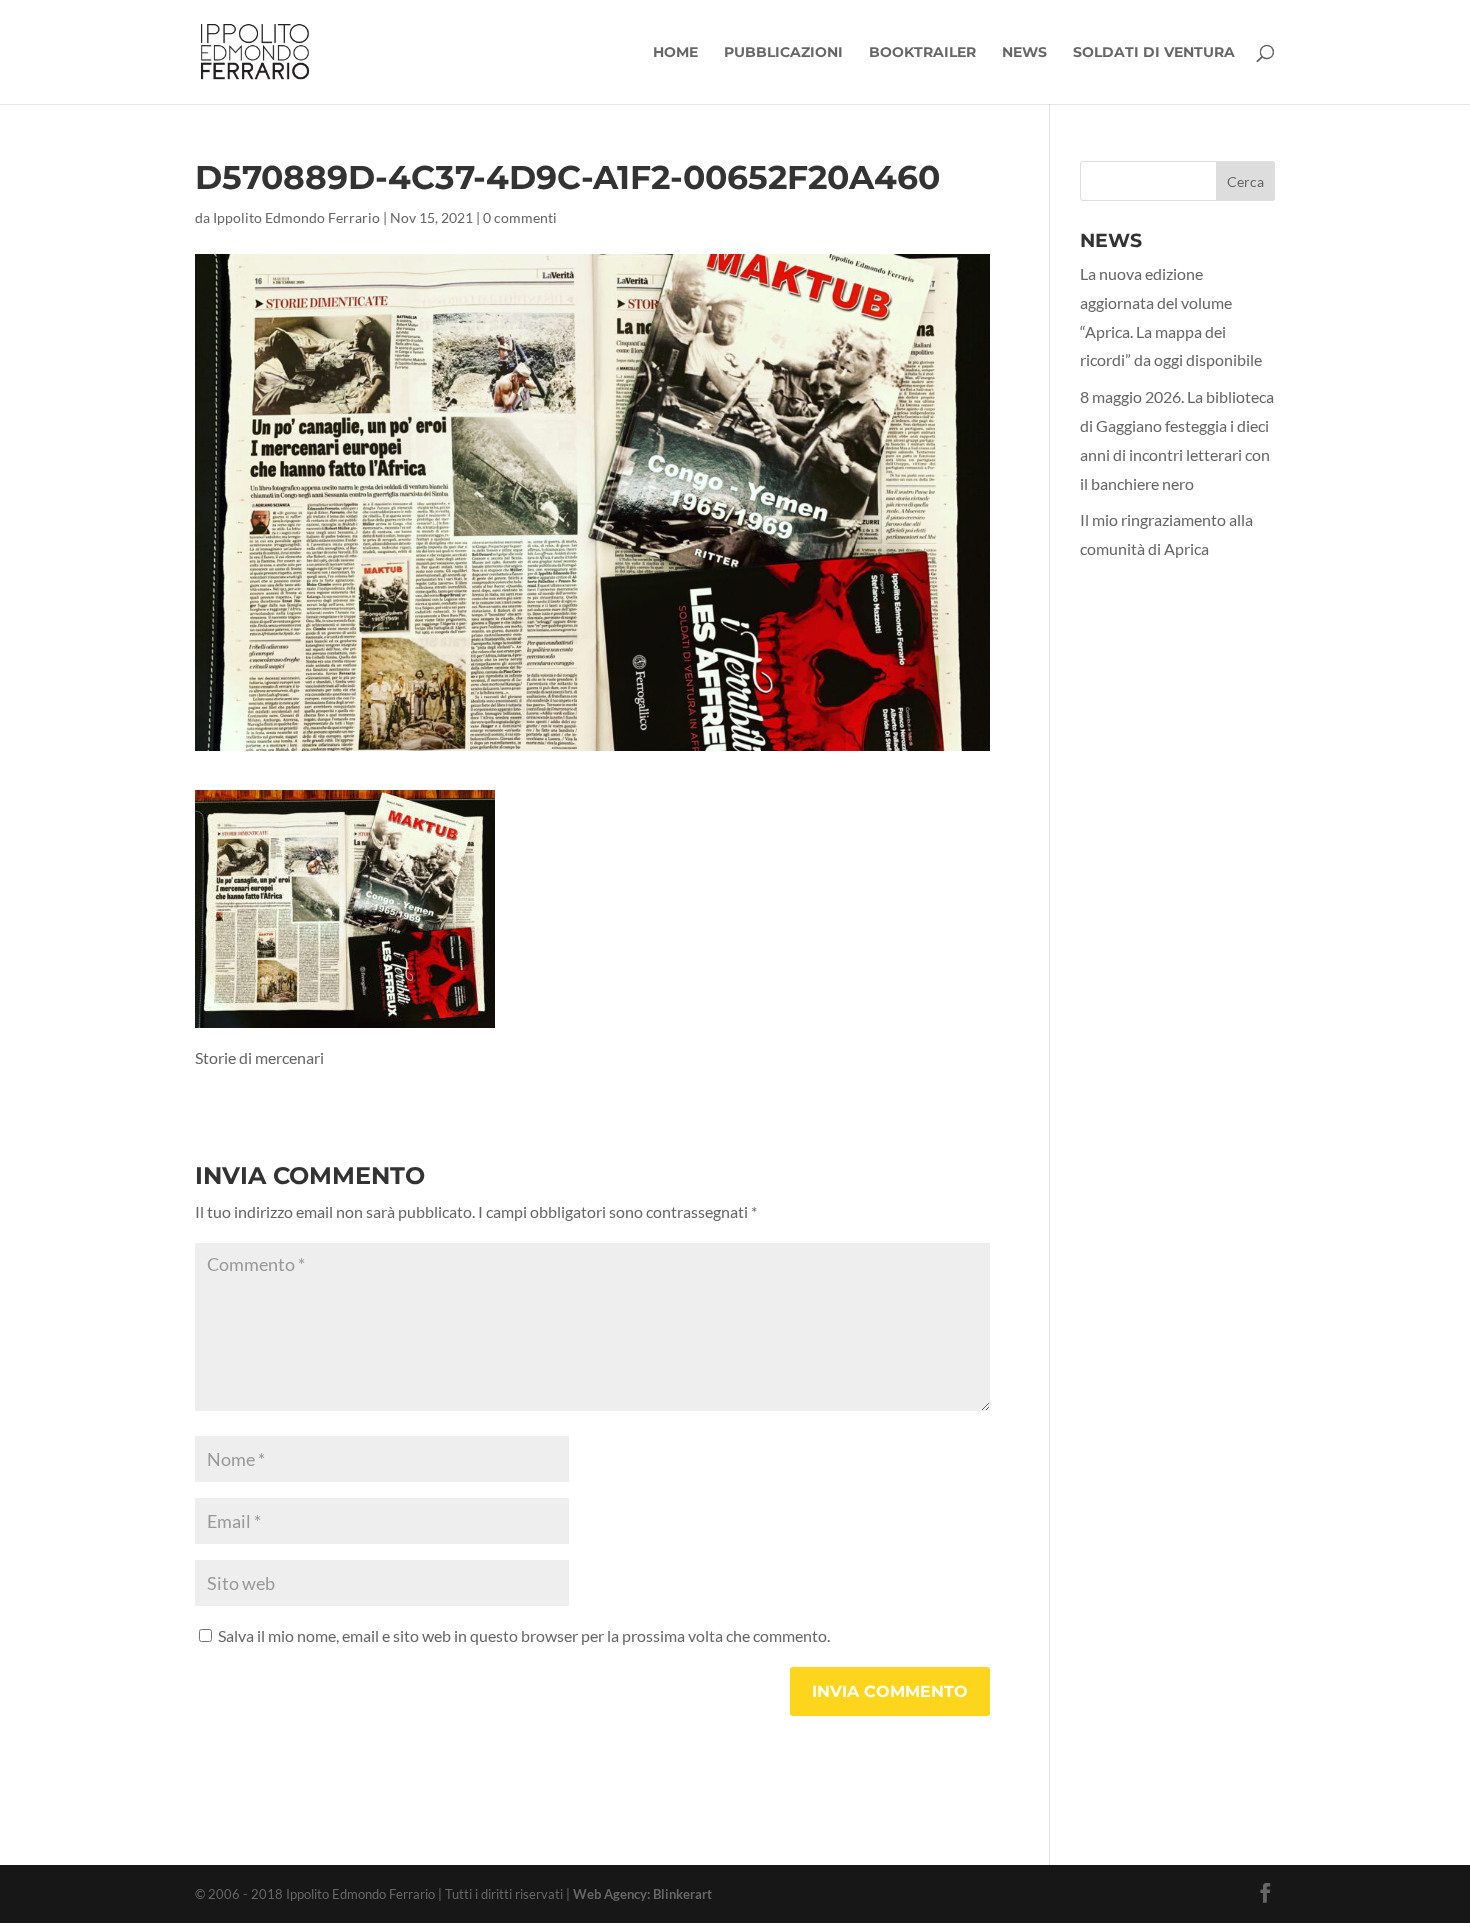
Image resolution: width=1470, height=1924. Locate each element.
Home (675, 53)
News (1024, 53)
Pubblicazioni (783, 53)
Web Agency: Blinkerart (642, 1894)
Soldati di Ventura (1154, 53)
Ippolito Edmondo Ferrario (296, 217)
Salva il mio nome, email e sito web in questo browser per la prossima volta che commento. (524, 1635)
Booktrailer (922, 53)
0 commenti (520, 217)
